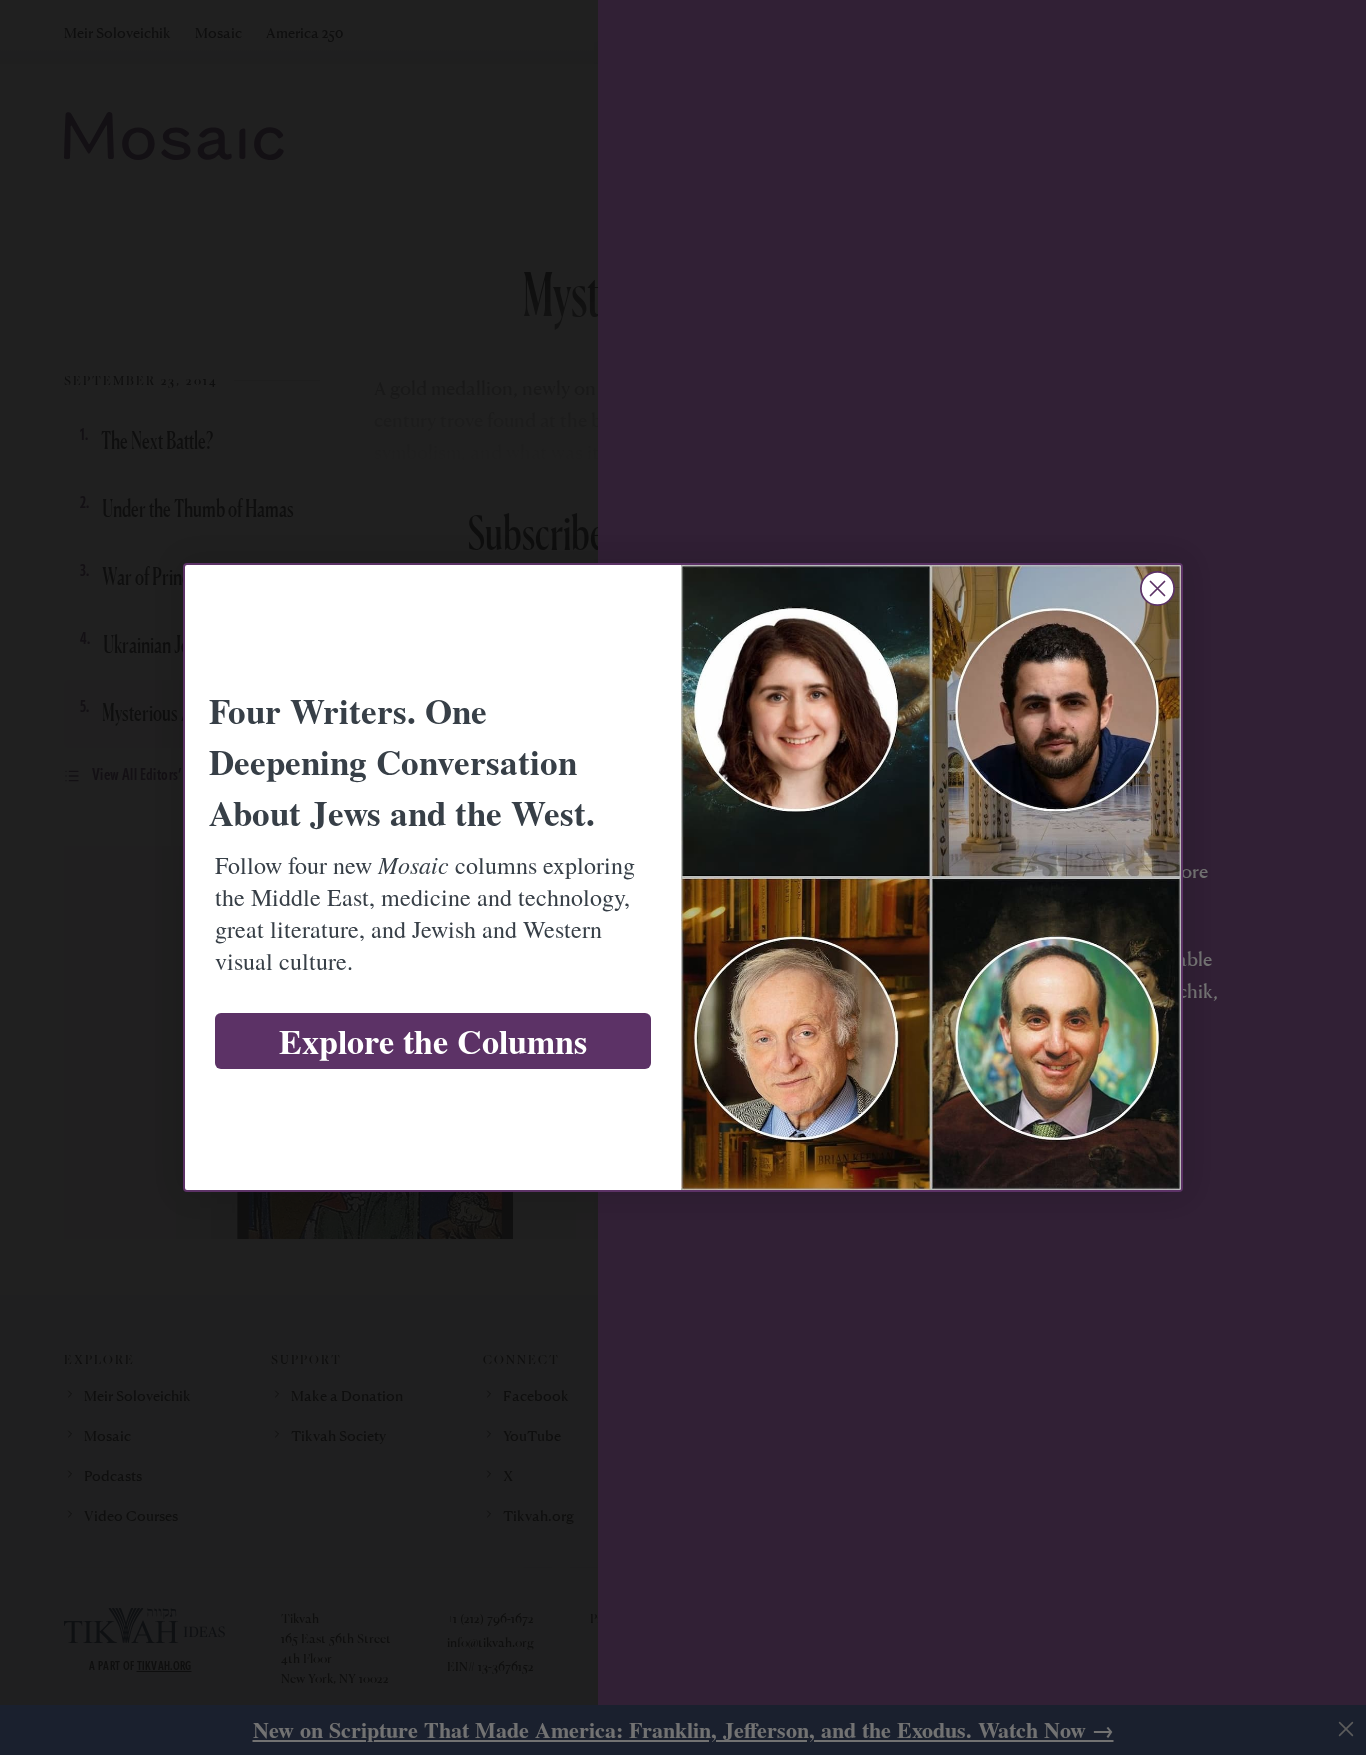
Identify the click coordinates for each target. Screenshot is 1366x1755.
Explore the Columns (433, 1041)
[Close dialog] (1157, 588)
